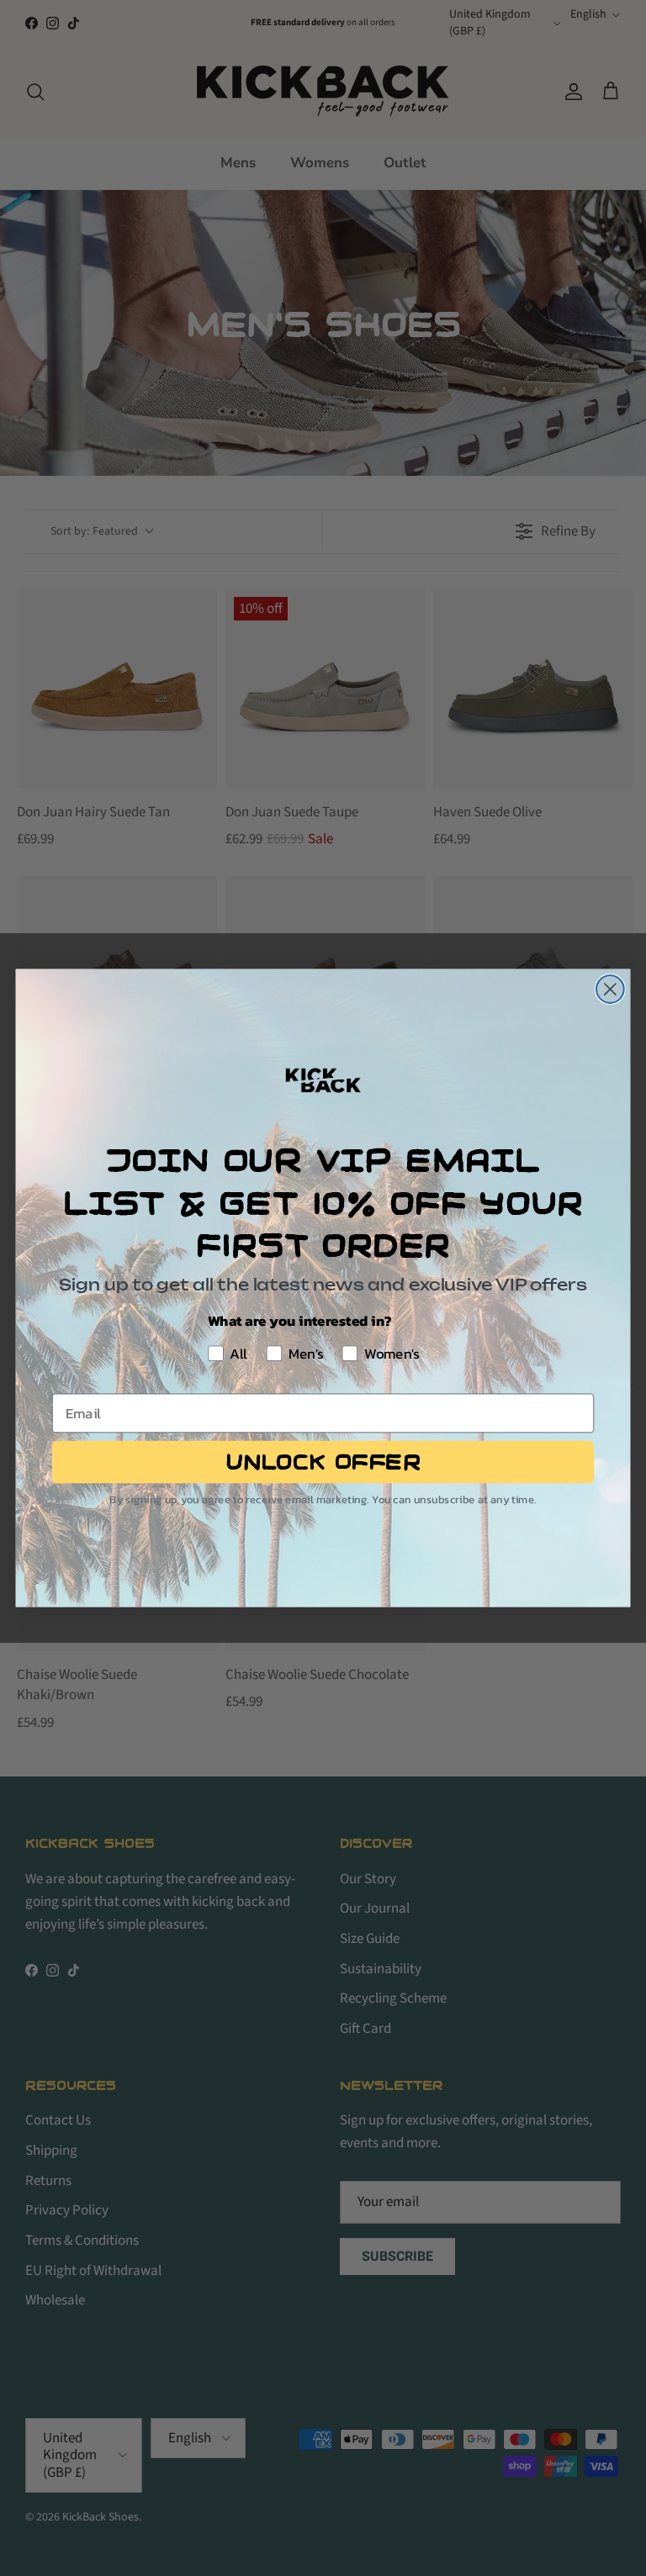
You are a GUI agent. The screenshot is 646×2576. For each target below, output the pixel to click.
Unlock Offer (323, 1462)
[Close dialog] (610, 989)
